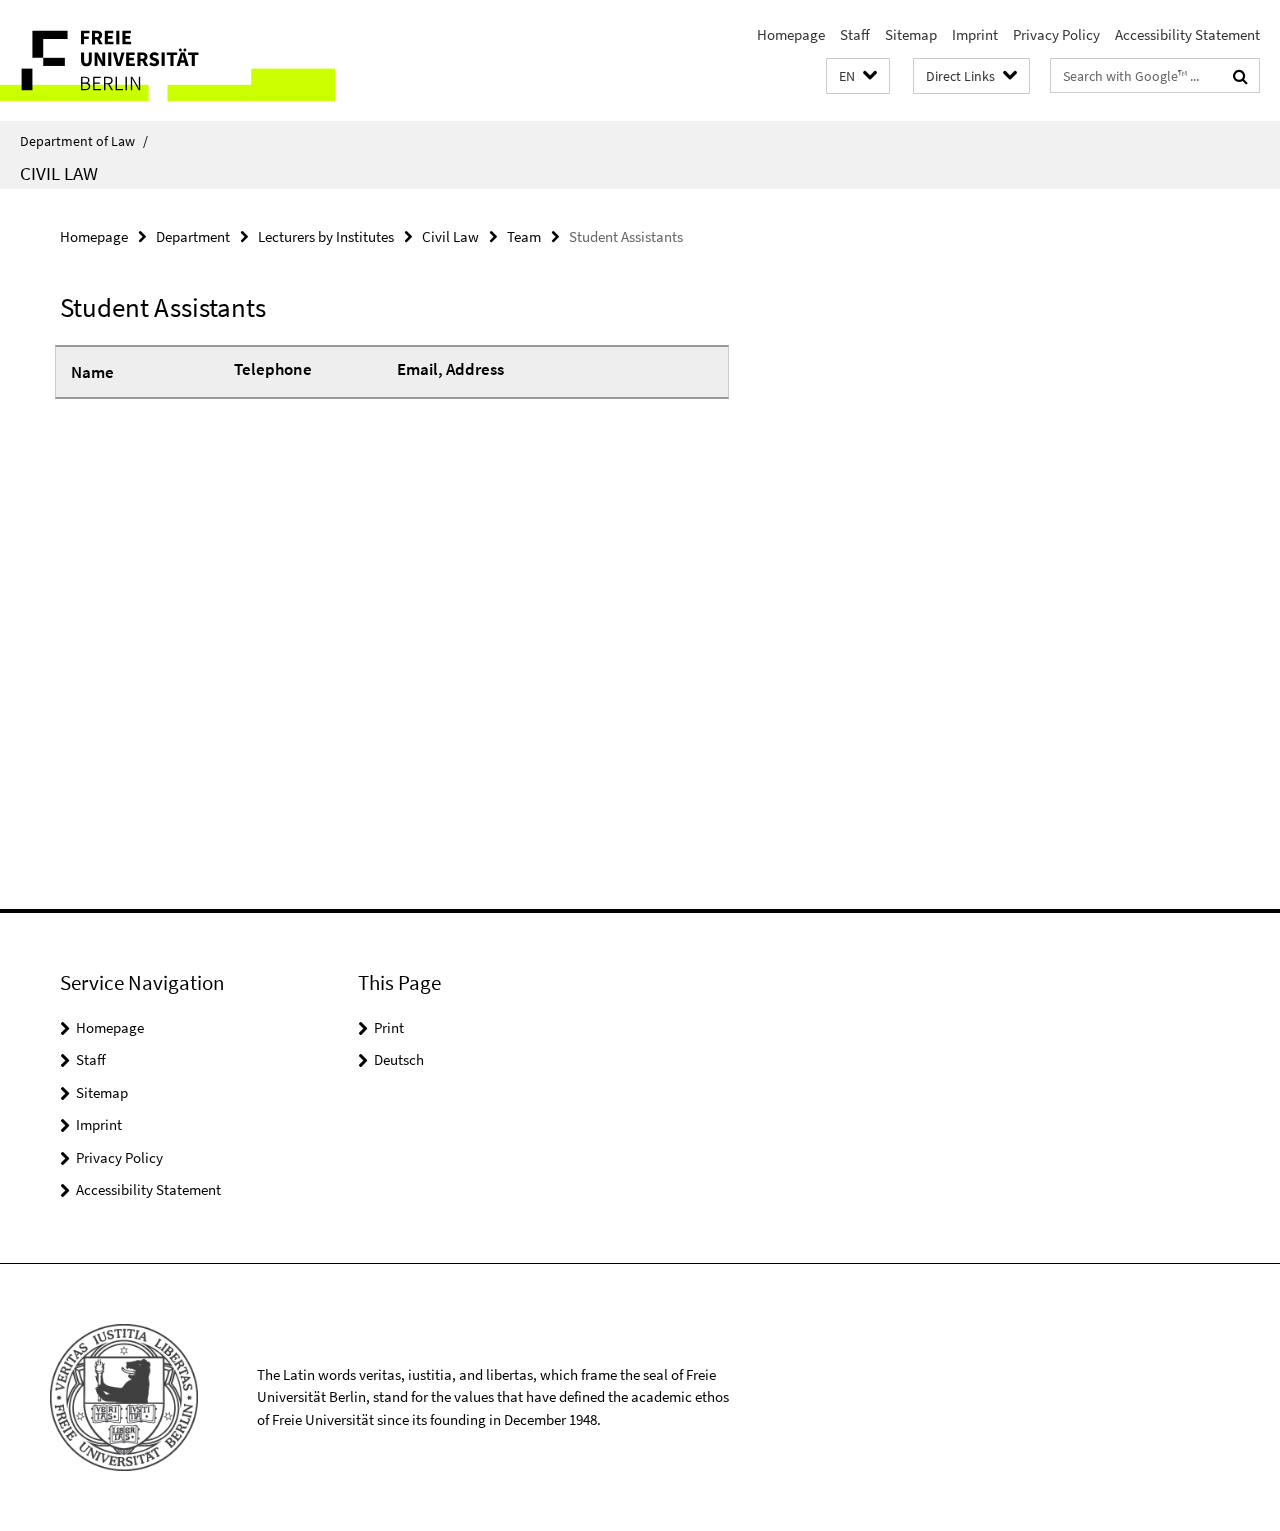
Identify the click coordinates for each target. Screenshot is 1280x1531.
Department (193, 236)
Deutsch (399, 1059)
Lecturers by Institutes (326, 236)
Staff (855, 34)
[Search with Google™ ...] (1240, 76)
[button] (858, 76)
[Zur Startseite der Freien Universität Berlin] (167, 60)
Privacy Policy (1056, 34)
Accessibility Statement (1187, 34)
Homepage (791, 34)
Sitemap (911, 34)
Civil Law (59, 173)
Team (524, 236)
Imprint (975, 34)
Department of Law (84, 141)
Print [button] (389, 1027)
